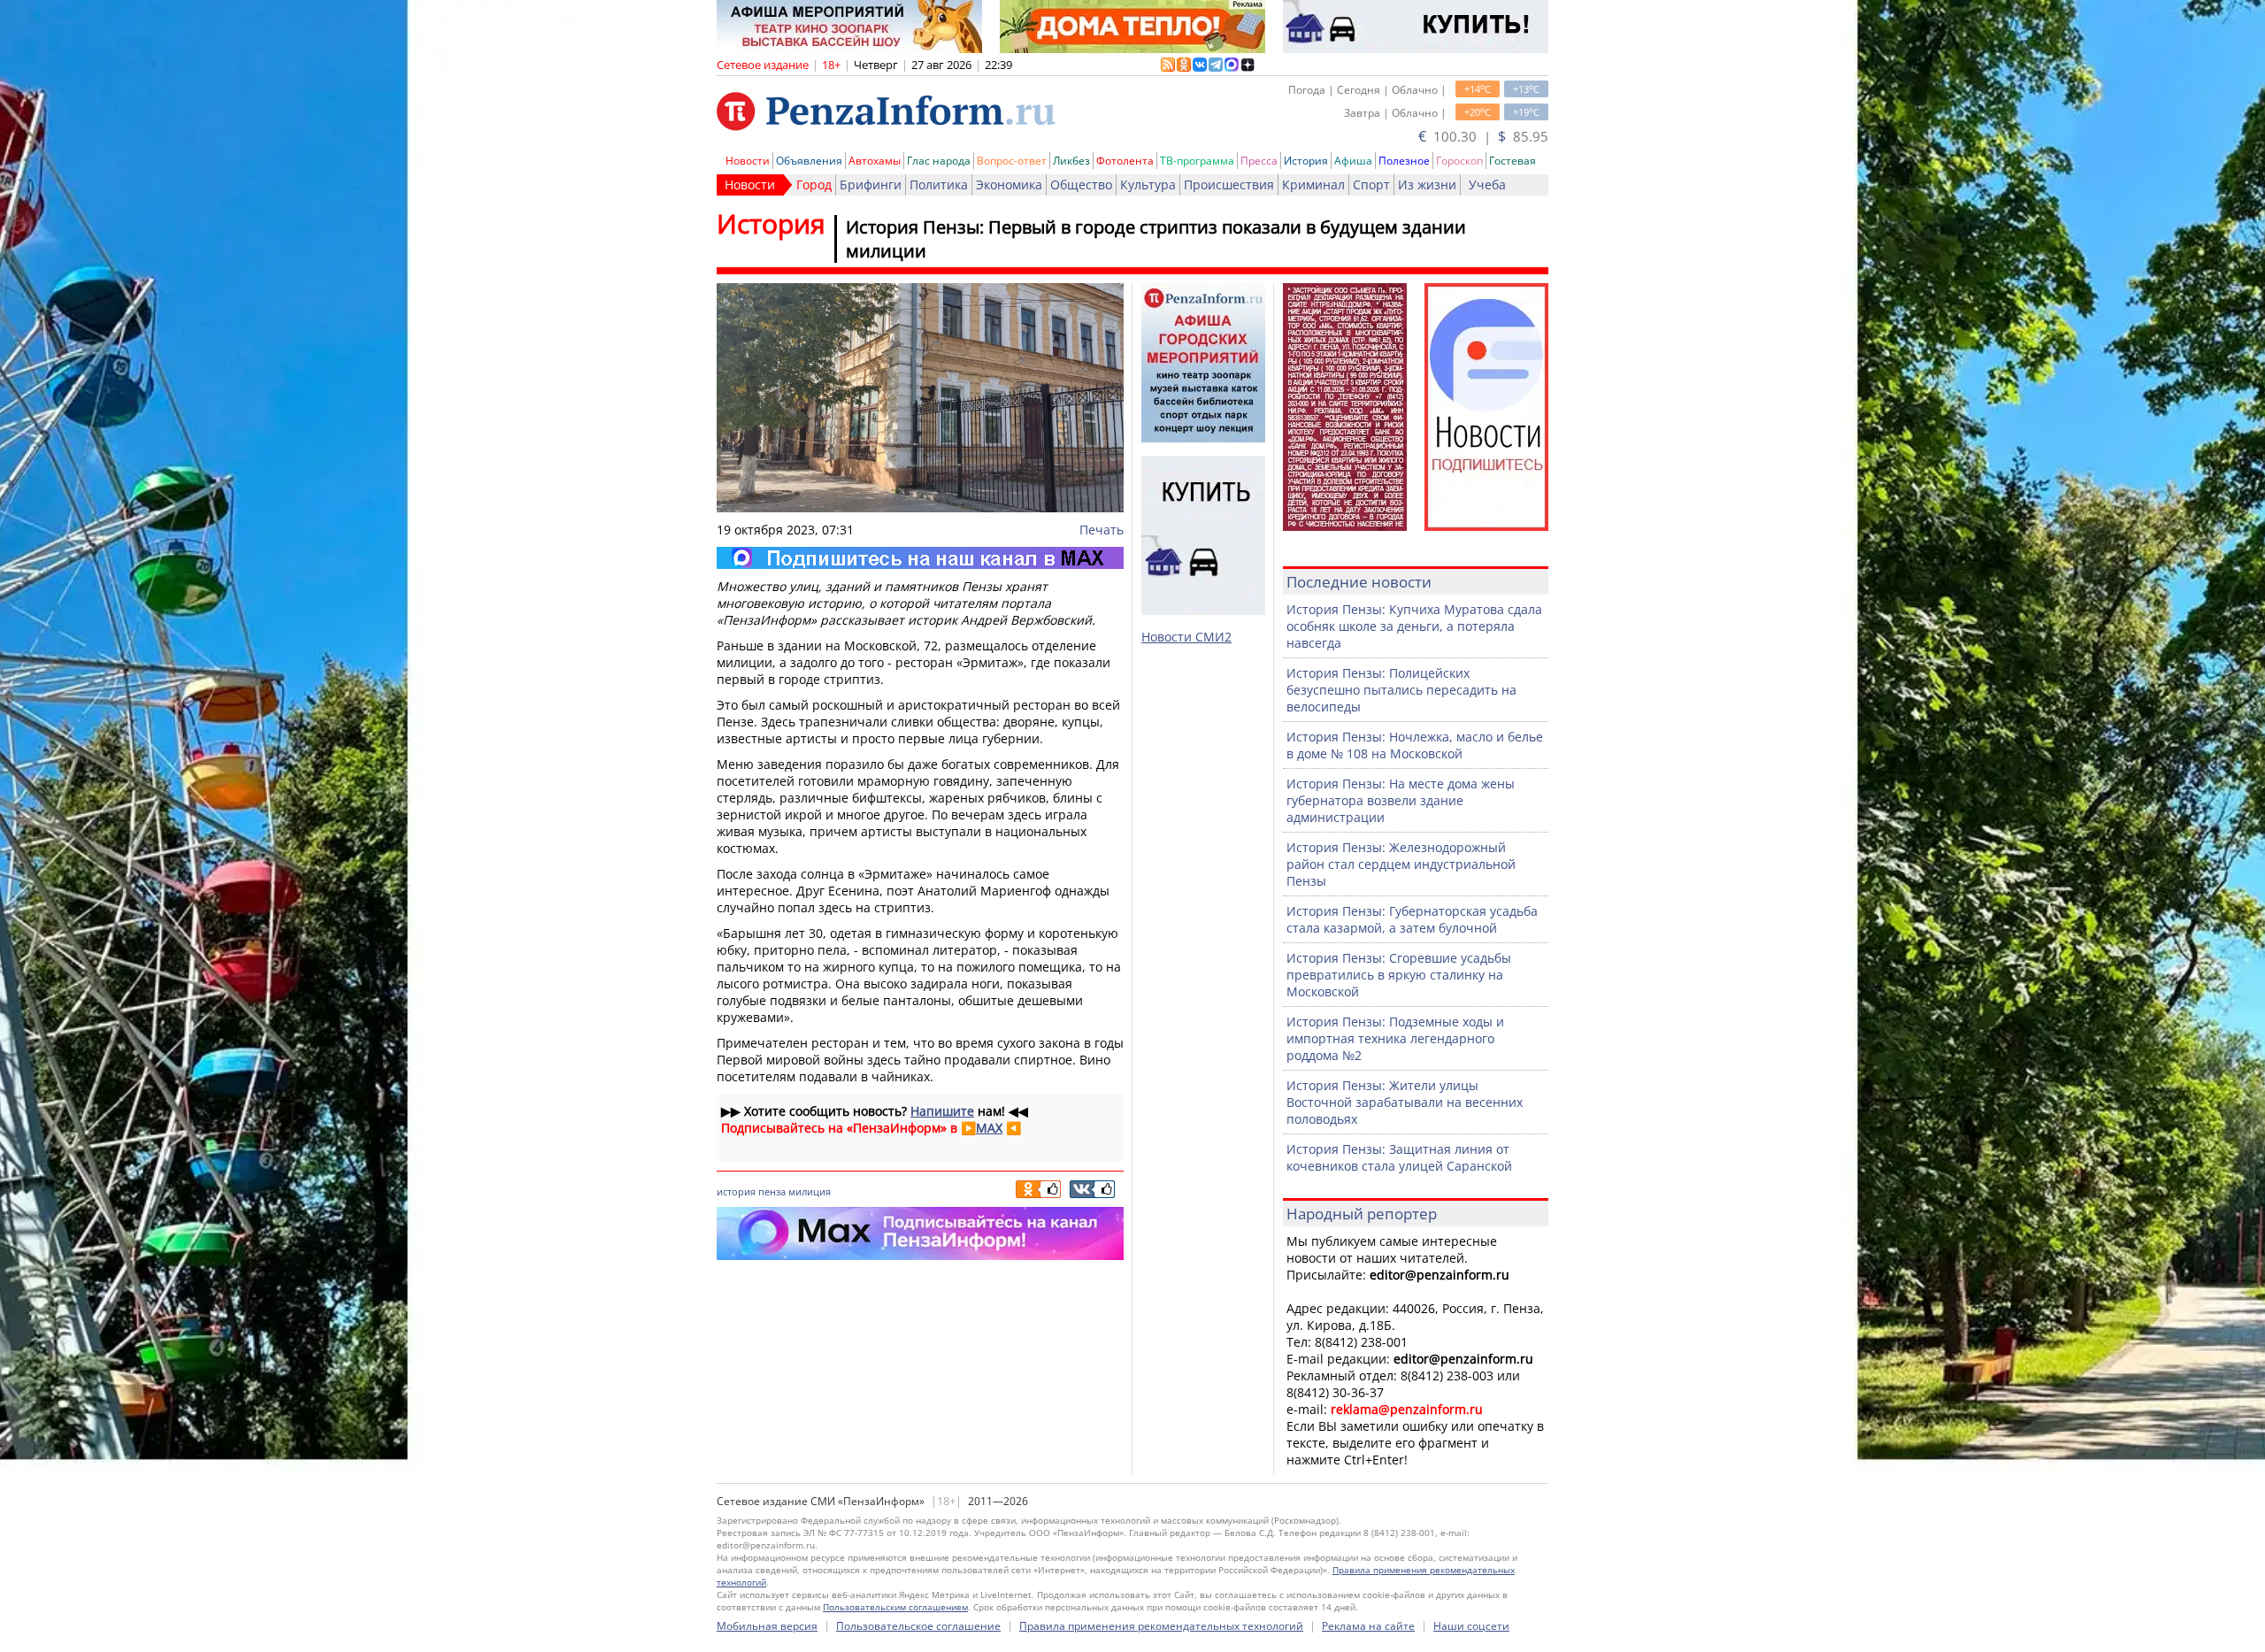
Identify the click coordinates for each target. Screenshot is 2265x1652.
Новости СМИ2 (1186, 637)
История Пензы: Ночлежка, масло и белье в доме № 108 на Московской (1415, 745)
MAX (989, 1128)
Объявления (809, 161)
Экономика (1009, 184)
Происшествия (1229, 184)
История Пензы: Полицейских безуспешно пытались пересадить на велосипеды (1401, 690)
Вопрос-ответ (1012, 161)
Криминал (1313, 184)
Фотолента (1125, 161)
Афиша (1353, 161)
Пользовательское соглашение (918, 1626)
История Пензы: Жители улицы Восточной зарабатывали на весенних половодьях (1405, 1102)
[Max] (920, 558)
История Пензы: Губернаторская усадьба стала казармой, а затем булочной (1412, 919)
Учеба (1487, 184)
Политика (939, 184)
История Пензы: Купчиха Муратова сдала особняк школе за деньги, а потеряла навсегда (1414, 626)
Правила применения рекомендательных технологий (1161, 1626)
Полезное (1404, 161)
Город (814, 184)
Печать (1102, 530)
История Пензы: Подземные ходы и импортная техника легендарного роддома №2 (1395, 1038)
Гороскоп (1459, 161)
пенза (772, 1191)
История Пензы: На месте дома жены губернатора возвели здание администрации (1401, 800)
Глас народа (939, 161)
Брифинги (871, 184)
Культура (1148, 184)
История (1306, 161)
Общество (1081, 184)
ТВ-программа (1197, 161)
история (736, 1191)
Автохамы (875, 161)
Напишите (942, 1111)
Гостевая (1513, 161)
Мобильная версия (767, 1626)
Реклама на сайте (1368, 1626)
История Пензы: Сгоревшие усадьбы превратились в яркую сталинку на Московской (1399, 975)
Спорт (1371, 184)
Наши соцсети (1471, 1626)
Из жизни (1427, 184)
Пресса (1259, 161)
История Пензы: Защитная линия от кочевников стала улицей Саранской (1399, 1157)
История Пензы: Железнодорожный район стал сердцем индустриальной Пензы (1401, 864)
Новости (748, 161)
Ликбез (1071, 161)
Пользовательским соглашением (895, 1607)
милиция (810, 1191)
